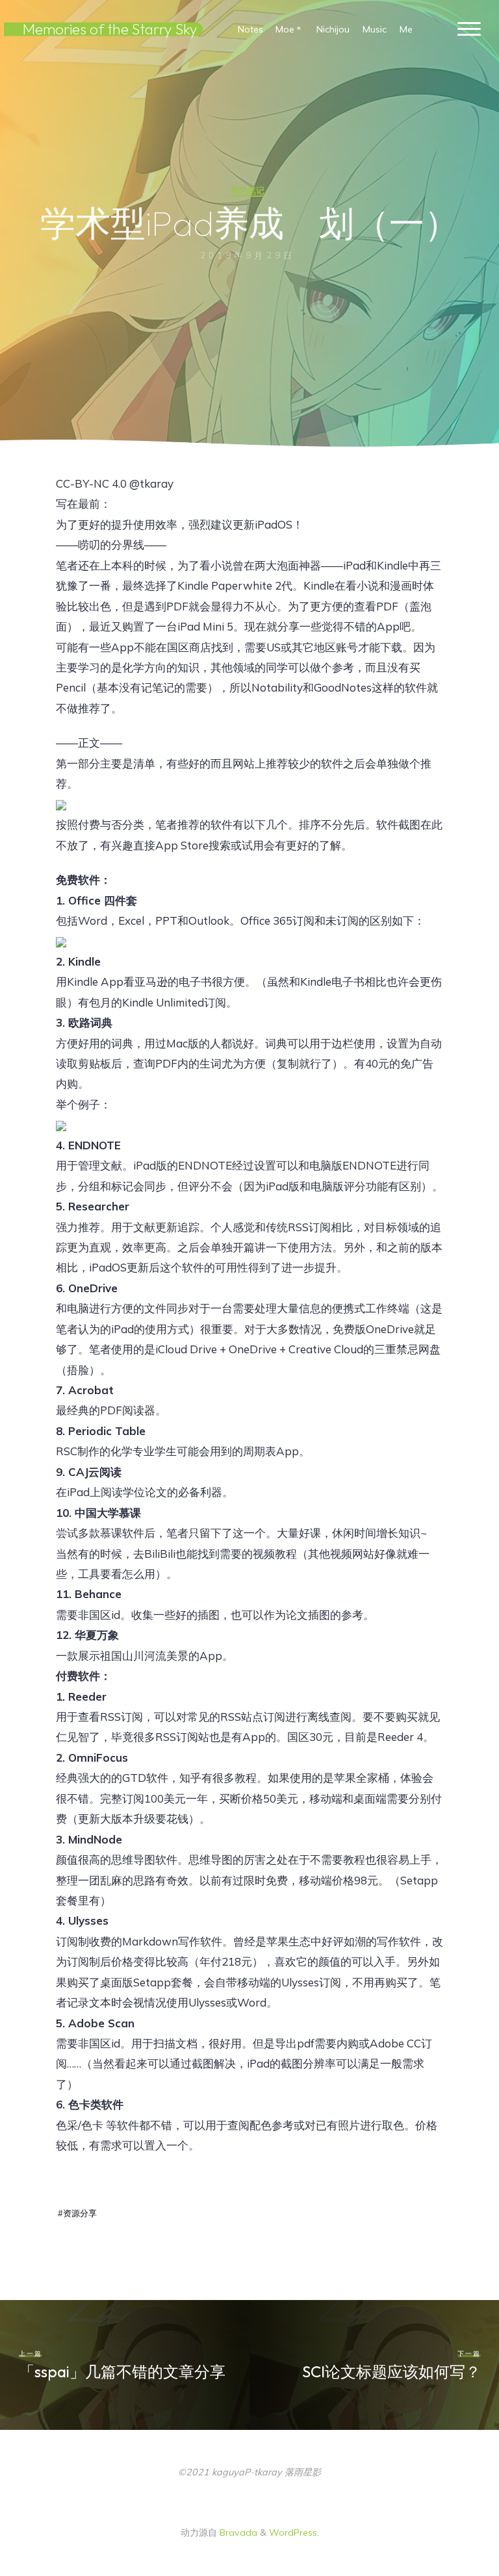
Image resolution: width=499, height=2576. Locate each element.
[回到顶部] (448, 2525)
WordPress (293, 2532)
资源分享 (80, 2213)
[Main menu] (469, 30)
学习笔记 (248, 190)
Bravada (237, 2532)
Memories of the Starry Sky (110, 29)
